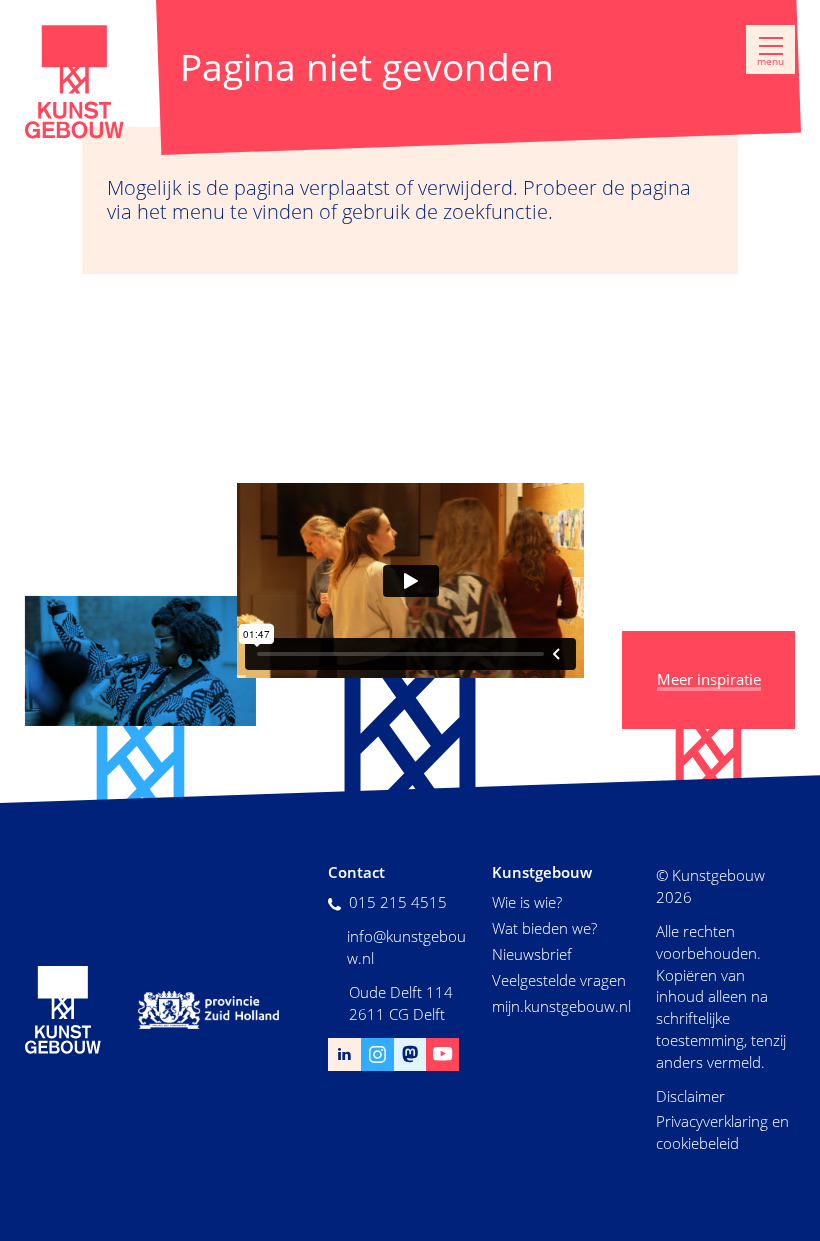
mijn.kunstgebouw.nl (561, 1006)
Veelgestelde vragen (559, 980)
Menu (770, 61)
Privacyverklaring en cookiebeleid (722, 1132)
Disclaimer (690, 1096)
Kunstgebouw (75, 82)
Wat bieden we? (544, 928)
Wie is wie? (527, 902)
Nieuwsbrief (532, 954)
